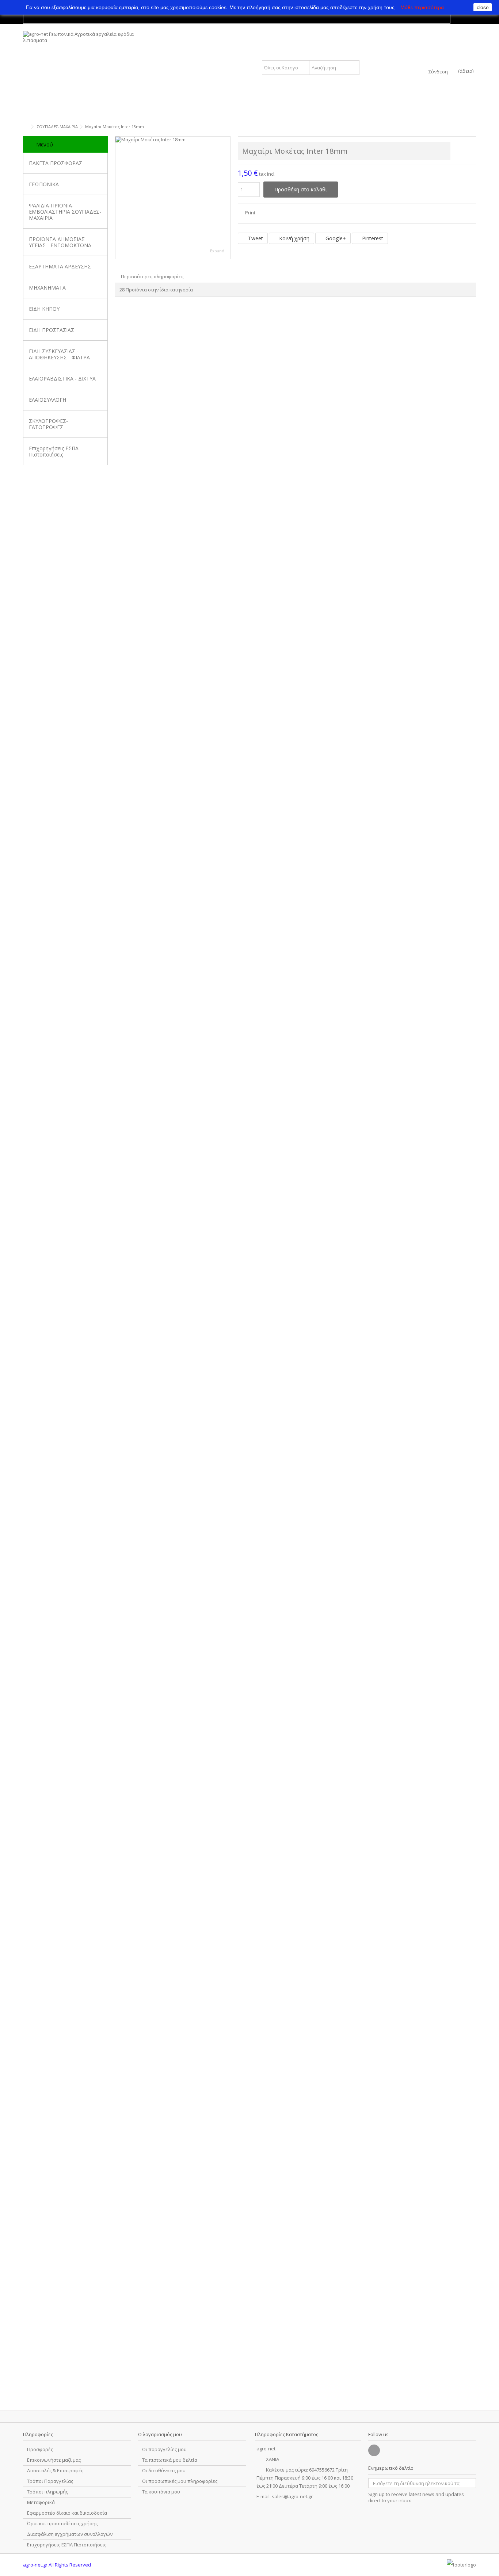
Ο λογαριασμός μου (160, 2434)
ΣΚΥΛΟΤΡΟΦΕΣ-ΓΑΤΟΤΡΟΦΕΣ (48, 424)
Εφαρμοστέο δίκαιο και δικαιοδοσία (67, 2513)
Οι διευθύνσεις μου (164, 2471)
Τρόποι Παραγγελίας (50, 2481)
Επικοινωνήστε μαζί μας (54, 2460)
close (483, 7)
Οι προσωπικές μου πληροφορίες (180, 2481)
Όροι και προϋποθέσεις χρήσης (62, 2524)
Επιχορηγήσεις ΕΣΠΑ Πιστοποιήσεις (54, 451)
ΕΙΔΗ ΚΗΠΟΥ (44, 309)
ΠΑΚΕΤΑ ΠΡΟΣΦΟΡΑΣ (56, 163)
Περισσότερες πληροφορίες (152, 276)
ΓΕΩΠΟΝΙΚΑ (44, 184)
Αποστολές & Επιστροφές (55, 2471)
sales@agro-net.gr (292, 2496)
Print (250, 213)
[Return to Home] (25, 127)
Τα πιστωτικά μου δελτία (170, 2460)
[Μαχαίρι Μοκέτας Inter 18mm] (173, 198)
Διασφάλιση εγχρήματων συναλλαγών (70, 2534)
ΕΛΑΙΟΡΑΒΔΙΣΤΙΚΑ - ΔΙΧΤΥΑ (62, 379)
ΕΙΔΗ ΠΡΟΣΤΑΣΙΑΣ (52, 330)
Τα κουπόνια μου (161, 2492)
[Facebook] (374, 2450)
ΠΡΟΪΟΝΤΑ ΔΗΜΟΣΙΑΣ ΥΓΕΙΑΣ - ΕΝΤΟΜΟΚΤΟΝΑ (60, 242)
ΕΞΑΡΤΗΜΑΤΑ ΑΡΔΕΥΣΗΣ (60, 266)
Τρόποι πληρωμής (47, 2492)
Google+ (335, 238)
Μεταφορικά (41, 2502)
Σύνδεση (438, 71)
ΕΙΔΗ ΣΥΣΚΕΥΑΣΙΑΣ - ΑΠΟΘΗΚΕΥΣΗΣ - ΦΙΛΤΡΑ (59, 354)
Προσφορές (40, 2449)
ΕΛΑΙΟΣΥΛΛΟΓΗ (47, 400)
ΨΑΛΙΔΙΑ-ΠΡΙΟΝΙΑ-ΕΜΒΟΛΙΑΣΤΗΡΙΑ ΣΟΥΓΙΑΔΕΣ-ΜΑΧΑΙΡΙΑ (65, 212)
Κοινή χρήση (294, 238)
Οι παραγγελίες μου (164, 2449)
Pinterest (372, 238)
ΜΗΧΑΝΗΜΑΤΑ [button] (47, 288)
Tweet (255, 238)
